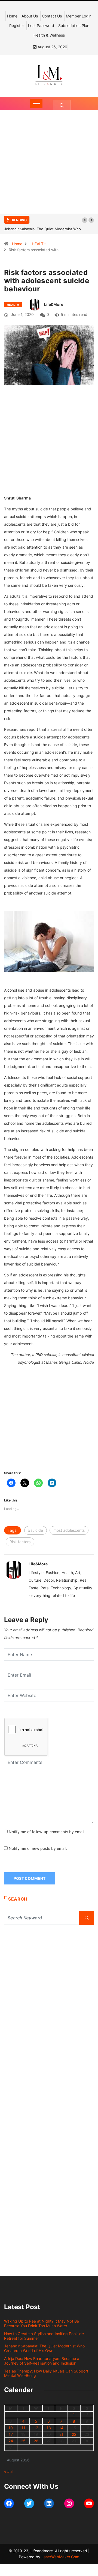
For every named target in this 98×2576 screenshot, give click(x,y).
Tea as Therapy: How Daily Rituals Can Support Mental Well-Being (46, 2373)
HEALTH (39, 244)
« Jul (8, 2471)
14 (61, 2428)
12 (36, 2428)
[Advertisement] (49, 167)
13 (49, 2428)
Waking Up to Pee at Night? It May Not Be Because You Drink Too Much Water (42, 2323)
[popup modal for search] (62, 105)
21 (61, 2434)
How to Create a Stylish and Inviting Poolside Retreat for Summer (44, 2336)
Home (12, 16)
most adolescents (69, 1530)
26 (36, 2441)
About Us (30, 16)
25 (23, 2441)
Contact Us (52, 16)
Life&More (54, 304)
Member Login (79, 16)
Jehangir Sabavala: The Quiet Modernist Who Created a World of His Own (44, 2348)
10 (11, 2428)
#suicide (36, 1530)
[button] (85, 220)
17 (11, 2434)
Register (17, 26)
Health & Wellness (49, 35)
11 (23, 2428)
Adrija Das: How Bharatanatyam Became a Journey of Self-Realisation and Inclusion (42, 2361)
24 (11, 2441)
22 (74, 2434)
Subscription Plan (74, 26)
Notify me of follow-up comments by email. (47, 1832)
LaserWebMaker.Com (60, 2557)
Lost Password (41, 26)
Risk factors (20, 1542)
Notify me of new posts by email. (38, 1848)
